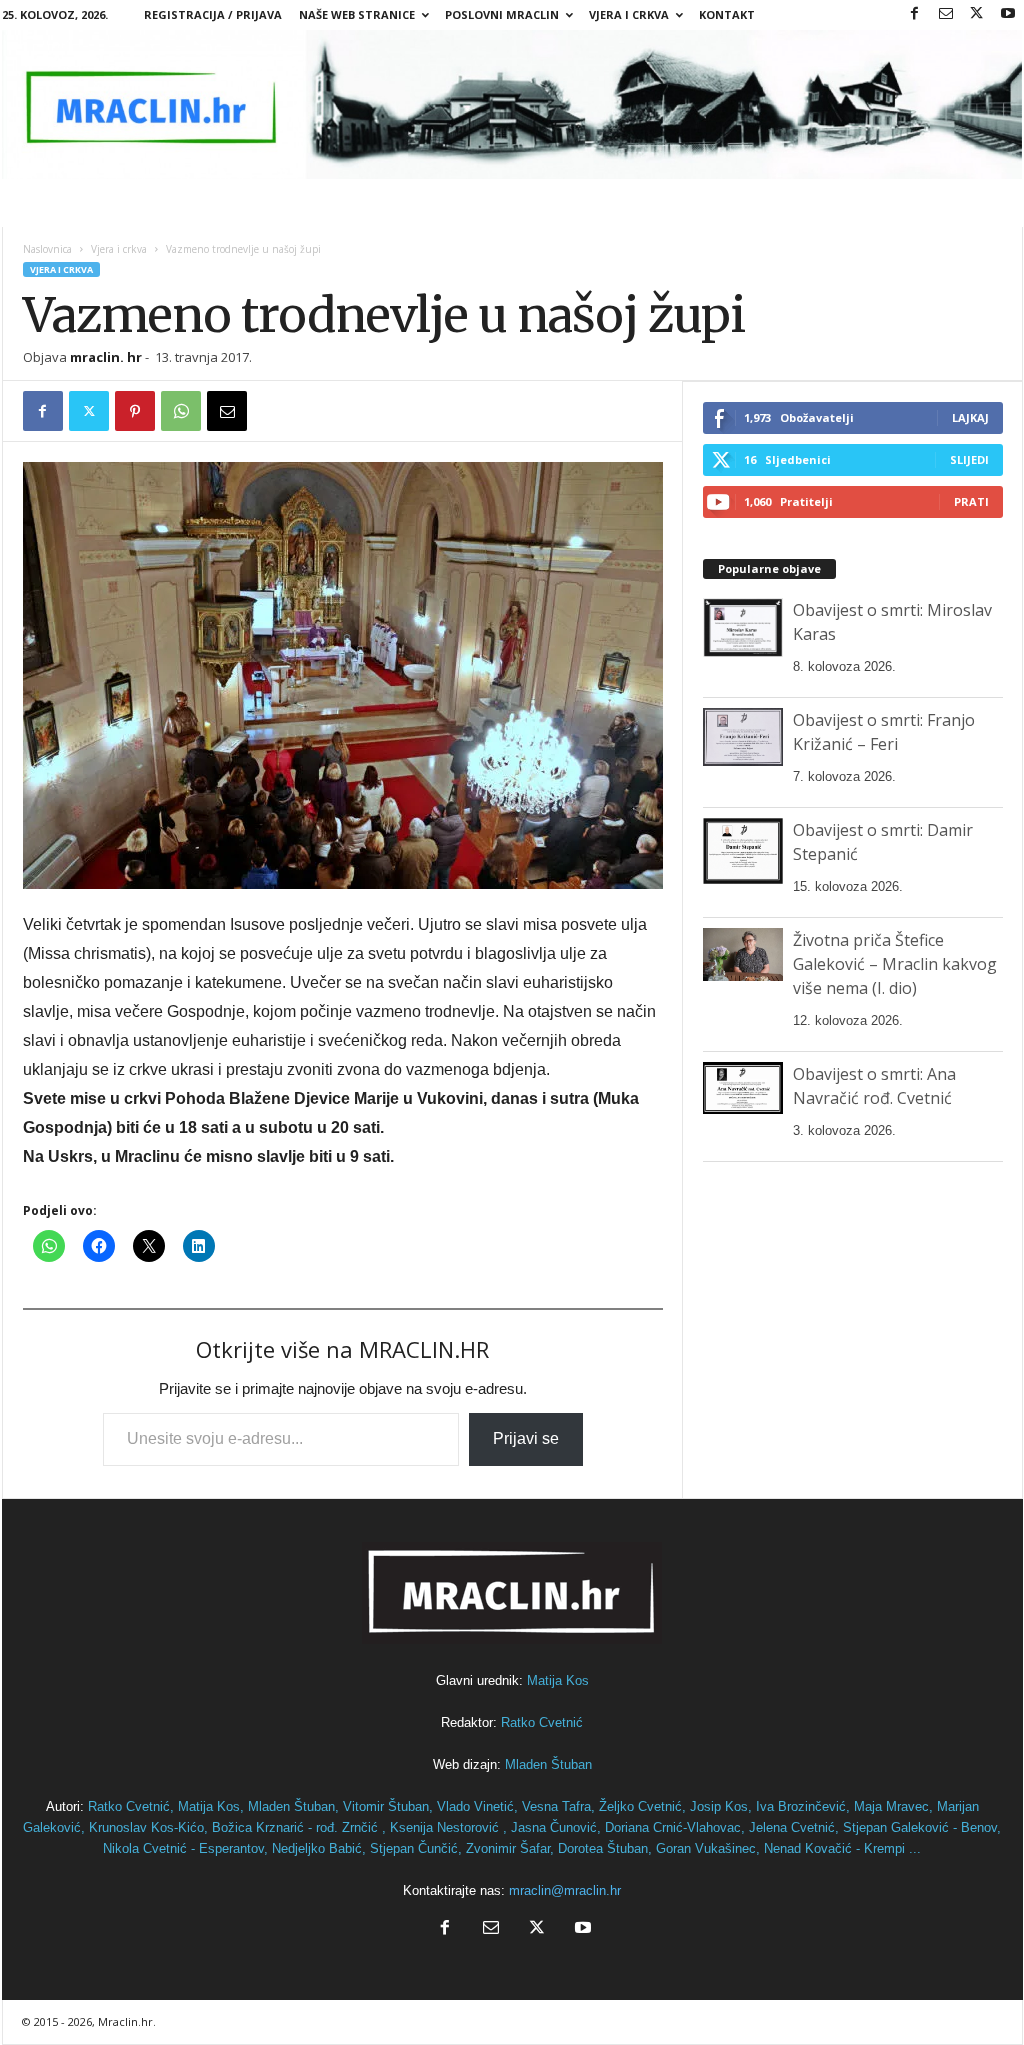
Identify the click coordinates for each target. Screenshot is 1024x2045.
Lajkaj (970, 417)
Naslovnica (47, 249)
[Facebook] (915, 14)
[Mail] (946, 14)
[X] (977, 14)
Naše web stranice (357, 14)
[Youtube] (1008, 14)
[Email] (227, 411)
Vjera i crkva (119, 249)
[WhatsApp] (181, 411)
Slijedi (969, 459)
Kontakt (727, 14)
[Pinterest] (135, 411)
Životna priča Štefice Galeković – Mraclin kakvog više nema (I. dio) (895, 964)
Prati (971, 501)
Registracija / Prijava (213, 14)
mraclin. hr (106, 357)
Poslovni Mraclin (502, 14)
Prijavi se (526, 1438)
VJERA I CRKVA (629, 14)
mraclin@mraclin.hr (565, 1890)
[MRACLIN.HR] (512, 104)
